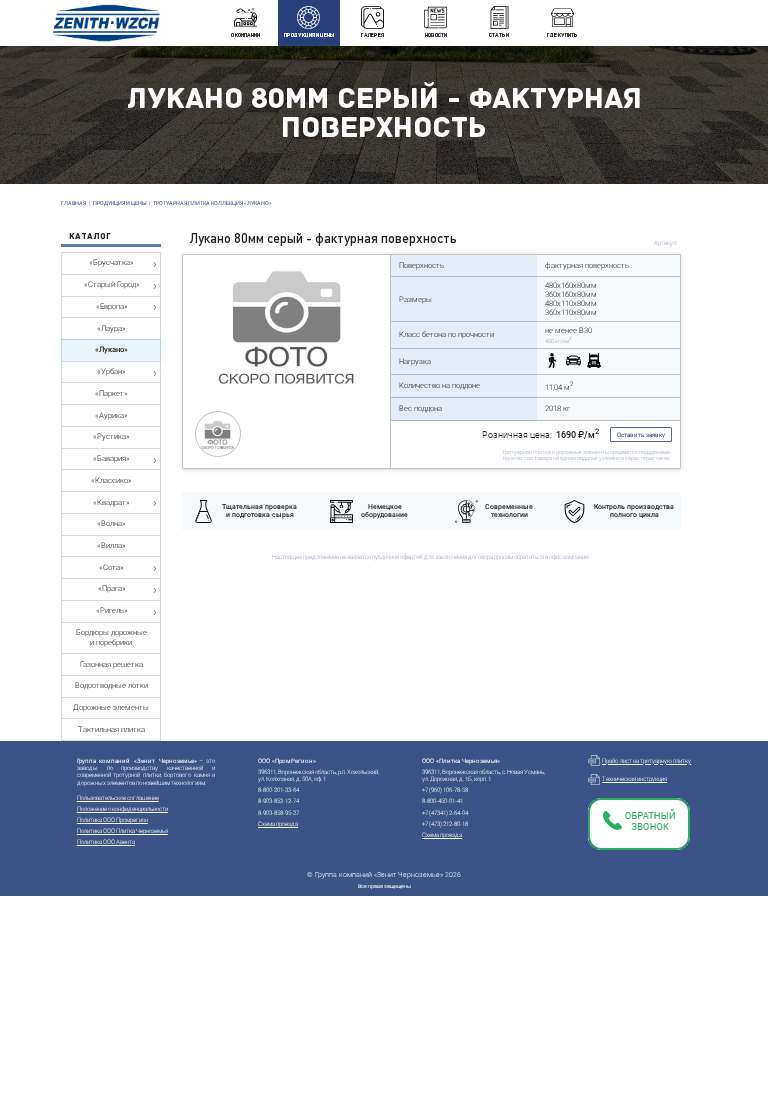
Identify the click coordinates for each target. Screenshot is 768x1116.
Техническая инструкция (634, 778)
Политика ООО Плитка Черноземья (122, 830)
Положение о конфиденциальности (122, 808)
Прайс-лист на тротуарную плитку (646, 760)
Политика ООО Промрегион (112, 819)
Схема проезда (278, 823)
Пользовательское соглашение (118, 797)
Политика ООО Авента (106, 841)
